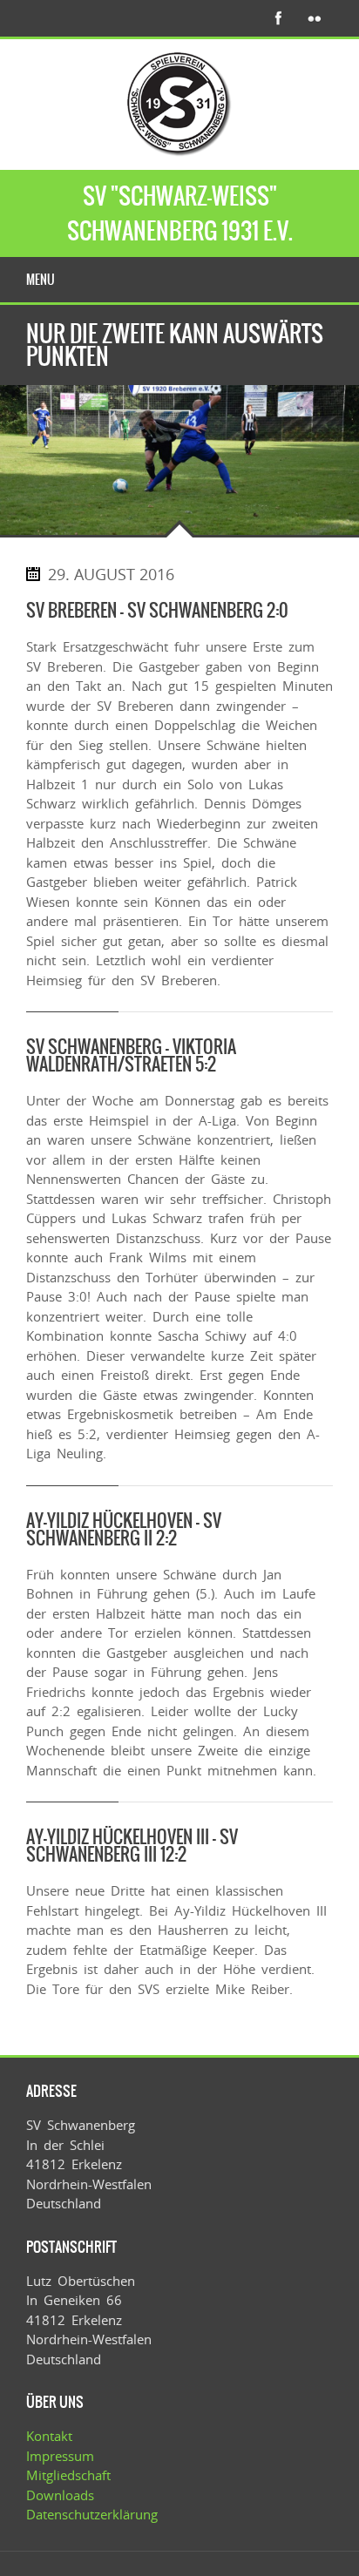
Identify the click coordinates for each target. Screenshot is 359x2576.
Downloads (60, 2495)
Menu (41, 280)
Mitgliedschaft (68, 2475)
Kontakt (49, 2436)
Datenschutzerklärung (92, 2514)
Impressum (60, 2456)
